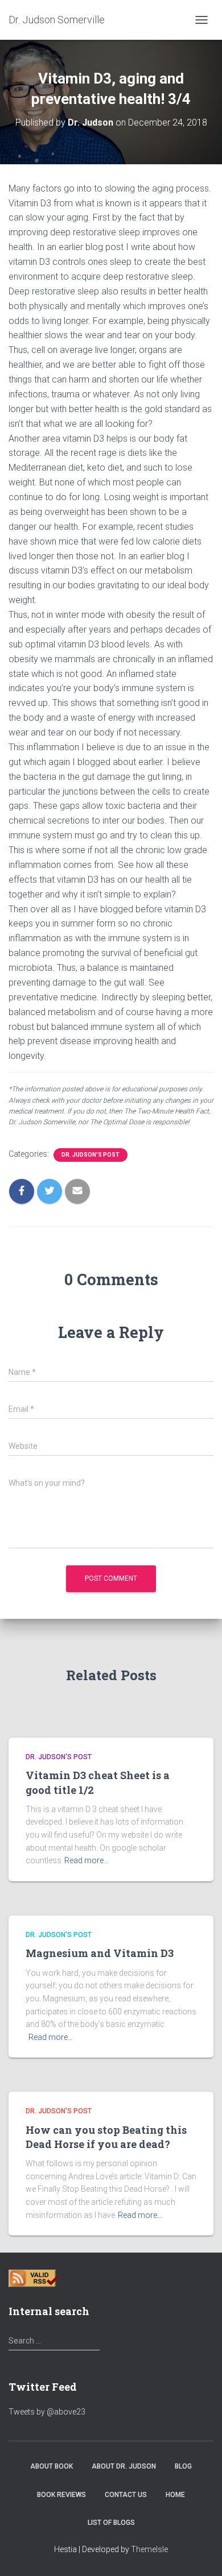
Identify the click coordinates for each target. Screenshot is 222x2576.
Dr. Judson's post (91, 1155)
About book (52, 2466)
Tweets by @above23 (47, 2412)
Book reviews (61, 2495)
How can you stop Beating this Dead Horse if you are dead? (106, 2137)
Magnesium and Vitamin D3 (100, 1953)
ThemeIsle (149, 2549)
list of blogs (111, 2523)
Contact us (126, 2495)
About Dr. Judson (124, 2466)
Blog (183, 2466)
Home (175, 2495)
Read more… (87, 1860)
